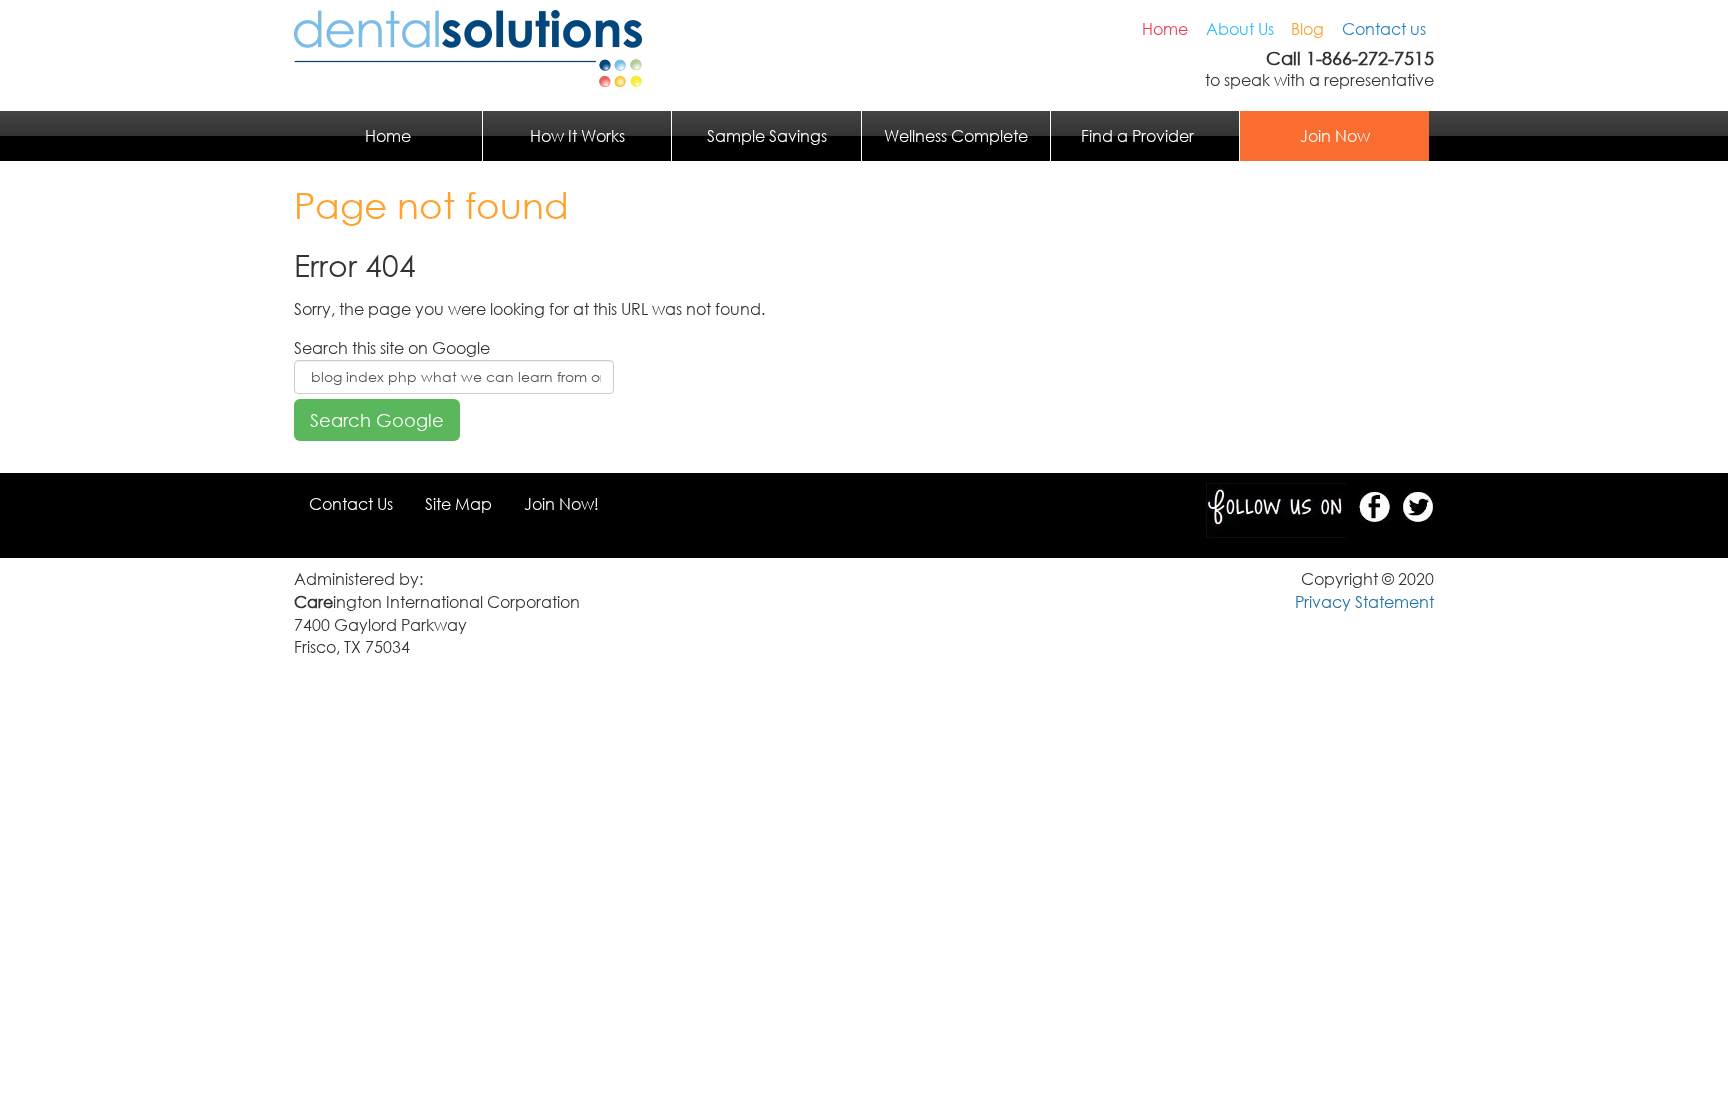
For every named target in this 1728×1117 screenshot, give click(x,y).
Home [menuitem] (388, 136)
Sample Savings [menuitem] (767, 136)
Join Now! (561, 504)
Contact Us (351, 504)
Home (1165, 29)
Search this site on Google (392, 348)
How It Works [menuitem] (577, 136)
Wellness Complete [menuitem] (956, 136)
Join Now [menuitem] (1335, 136)
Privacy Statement (1364, 602)
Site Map (458, 504)
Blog (1307, 29)
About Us (1240, 29)
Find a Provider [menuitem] (1137, 136)
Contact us (1384, 29)
